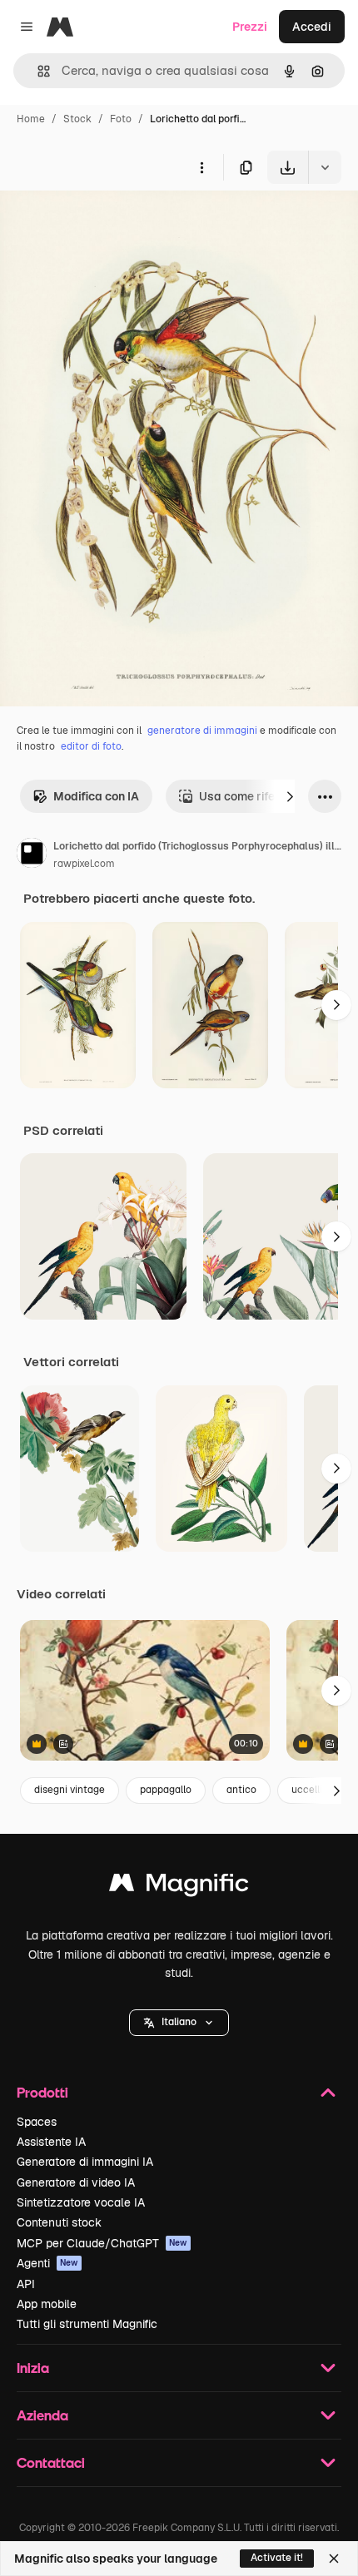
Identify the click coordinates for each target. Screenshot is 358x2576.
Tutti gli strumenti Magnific (87, 2324)
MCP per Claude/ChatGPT (102, 2243)
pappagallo (166, 1790)
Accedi (312, 27)
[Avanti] (290, 796)
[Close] (334, 2559)
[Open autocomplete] (37, 71)
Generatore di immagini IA (85, 2162)
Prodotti (42, 2092)
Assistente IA (51, 2142)
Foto (121, 119)
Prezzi (250, 27)
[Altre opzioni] (201, 167)
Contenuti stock (59, 2222)
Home (31, 119)
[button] (179, 2023)
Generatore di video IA (76, 2182)
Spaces (37, 2122)
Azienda (42, 2415)
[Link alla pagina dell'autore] (32, 855)
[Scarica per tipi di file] (325, 167)
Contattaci (51, 2462)
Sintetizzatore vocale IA (81, 2202)
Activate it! (277, 2558)
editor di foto (91, 746)
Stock (77, 119)
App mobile (47, 2304)
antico (241, 1790)
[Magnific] (179, 1887)
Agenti (47, 2263)
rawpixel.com (84, 864)
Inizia (33, 2368)
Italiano (179, 2022)
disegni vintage (70, 1790)
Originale (110, 223)
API (26, 2284)
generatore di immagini (202, 731)
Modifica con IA (96, 796)
